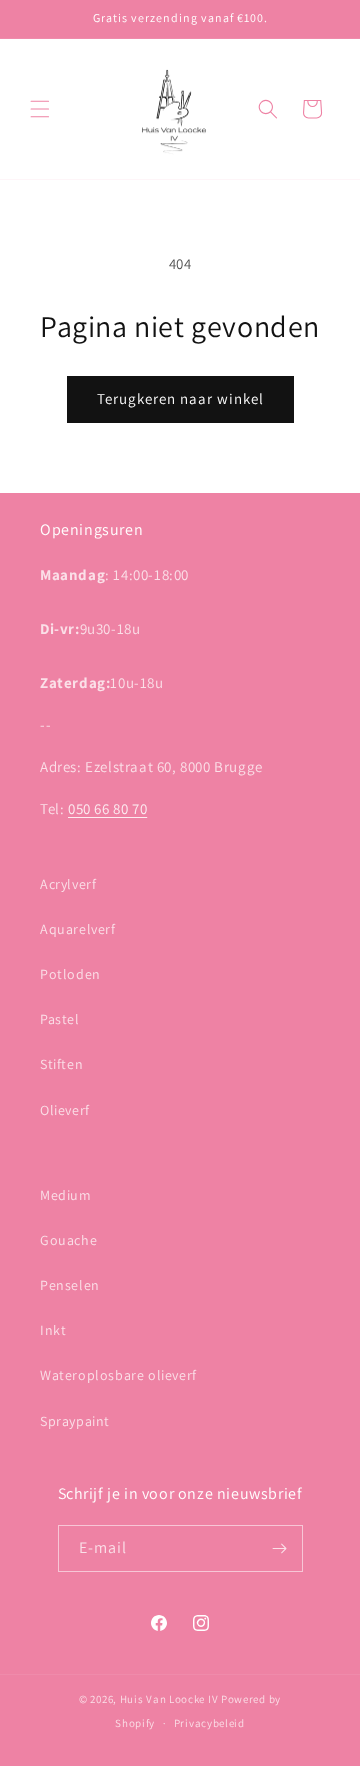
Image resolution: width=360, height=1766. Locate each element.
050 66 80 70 (107, 808)
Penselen (70, 1285)
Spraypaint (75, 1421)
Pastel (60, 1019)
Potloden (70, 974)
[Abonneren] (280, 1548)
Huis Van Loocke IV (169, 1699)
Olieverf (65, 1110)
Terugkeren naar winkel (180, 398)
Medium (66, 1195)
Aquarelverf (78, 929)
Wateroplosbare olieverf (118, 1375)
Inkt (53, 1330)
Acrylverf (68, 884)
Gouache (68, 1240)
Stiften (61, 1064)
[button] (40, 109)
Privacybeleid (209, 1723)
